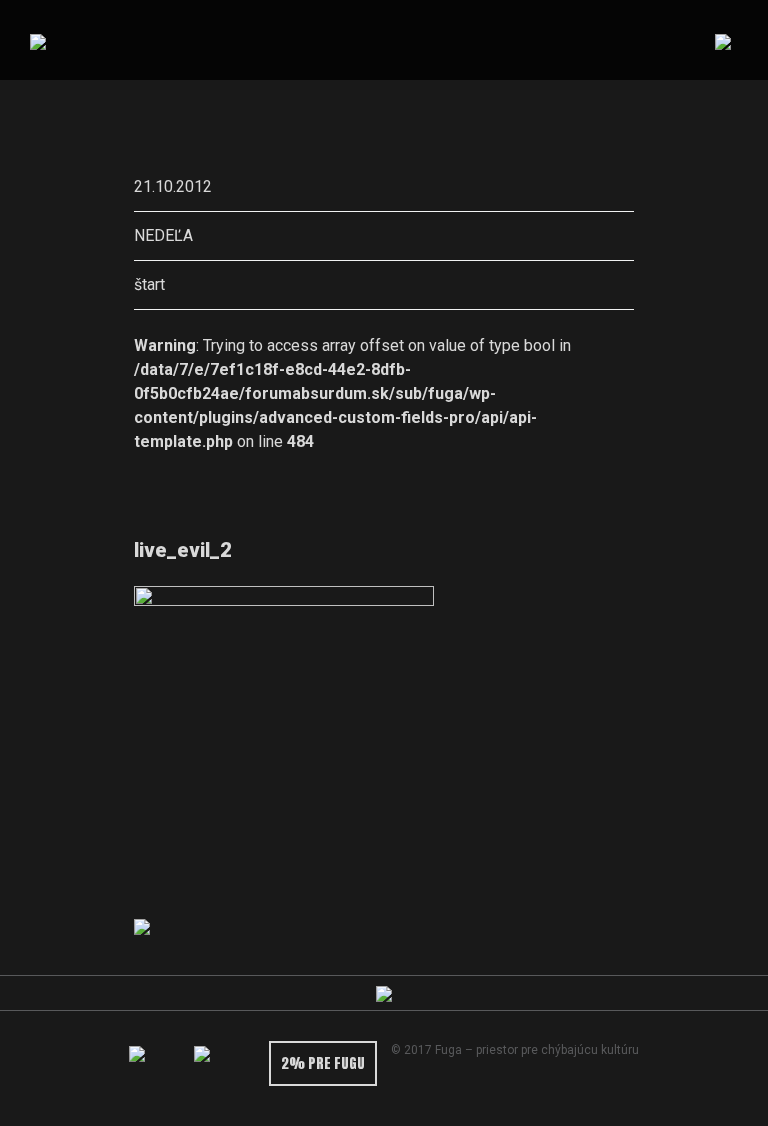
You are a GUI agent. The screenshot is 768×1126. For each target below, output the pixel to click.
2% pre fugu (323, 1063)
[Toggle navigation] (722, 40)
